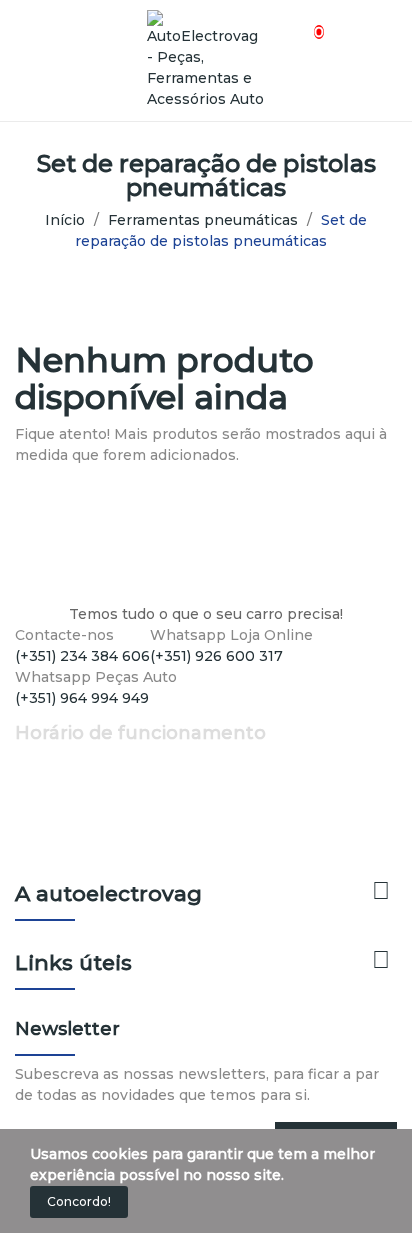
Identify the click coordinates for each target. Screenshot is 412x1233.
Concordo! (79, 1201)
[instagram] (41, 716)
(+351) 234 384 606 (82, 656)
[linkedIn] (62, 716)
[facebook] (20, 716)
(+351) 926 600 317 (216, 656)
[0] (301, 21)
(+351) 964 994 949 (82, 698)
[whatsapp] (83, 716)
